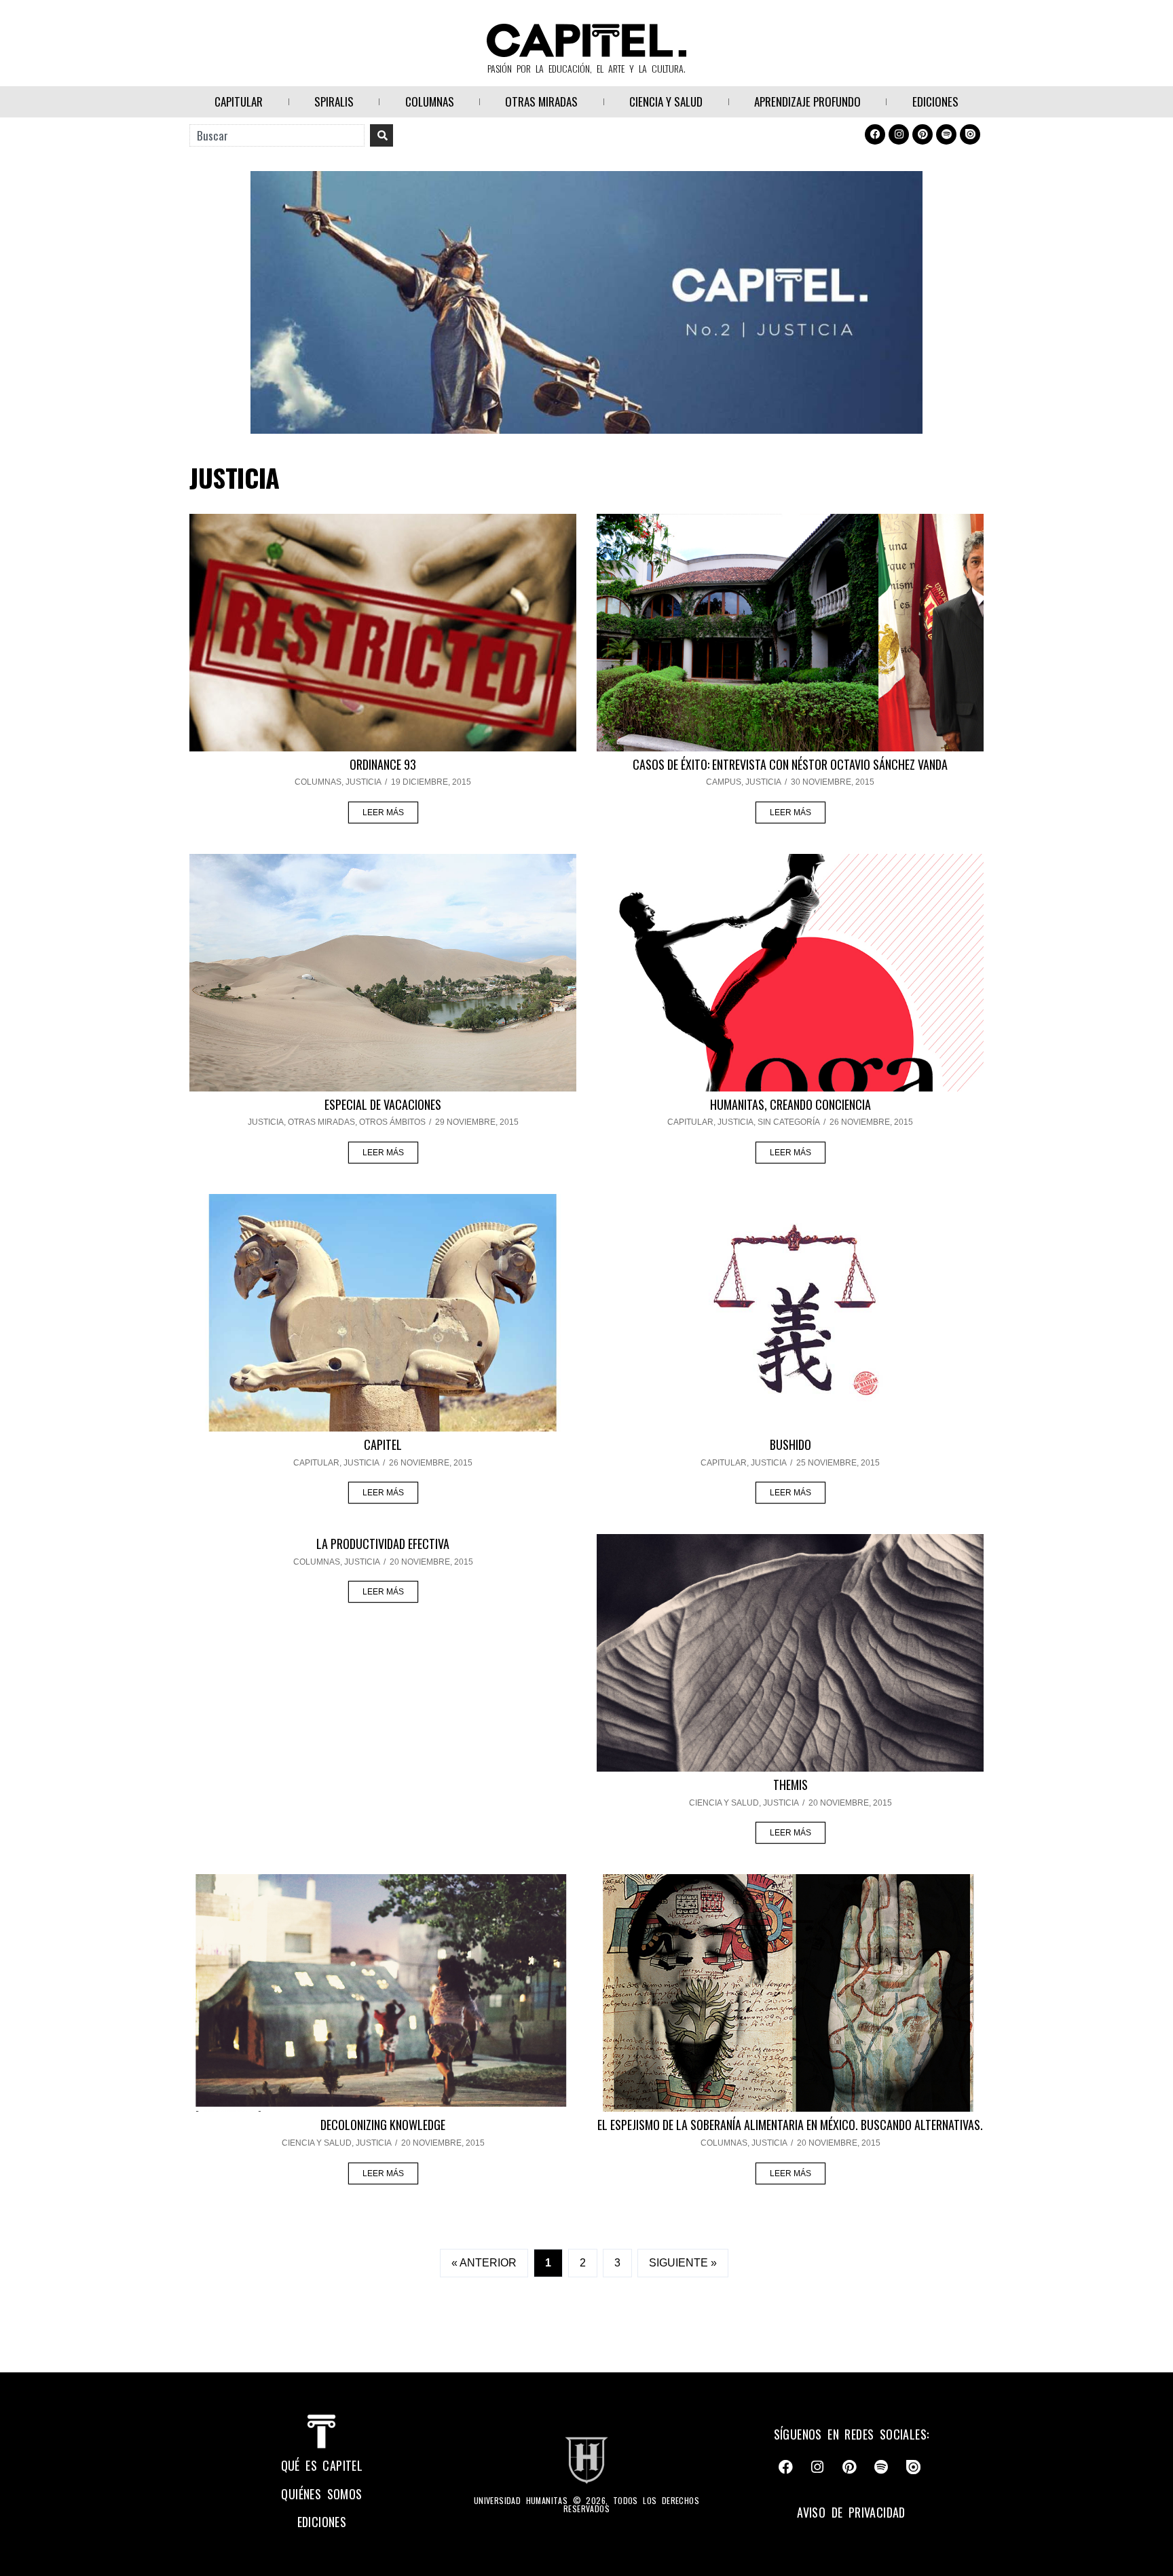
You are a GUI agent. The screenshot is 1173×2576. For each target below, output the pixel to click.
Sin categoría (789, 1122)
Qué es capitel (322, 2465)
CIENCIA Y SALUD (666, 101)
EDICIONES (935, 101)
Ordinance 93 (383, 764)
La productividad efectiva (383, 1544)
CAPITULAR (239, 101)
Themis (790, 1785)
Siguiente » (683, 2263)
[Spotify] (946, 134)
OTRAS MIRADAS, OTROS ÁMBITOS (357, 1122)
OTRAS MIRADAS (541, 101)
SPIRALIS (334, 101)
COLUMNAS (430, 101)
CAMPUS (724, 782)
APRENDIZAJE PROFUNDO (807, 101)
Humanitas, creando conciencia (790, 1104)
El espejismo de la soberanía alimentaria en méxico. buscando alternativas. (790, 2125)
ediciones (322, 2522)
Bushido (790, 1444)
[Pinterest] (923, 134)
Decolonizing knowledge (383, 2125)
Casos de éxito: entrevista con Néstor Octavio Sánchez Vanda (790, 764)
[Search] (381, 135)
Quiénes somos (321, 2494)
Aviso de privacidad (851, 2512)
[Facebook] (875, 134)
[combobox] (277, 135)
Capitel (383, 1444)
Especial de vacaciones (383, 1104)
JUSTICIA (364, 782)
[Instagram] (899, 134)
